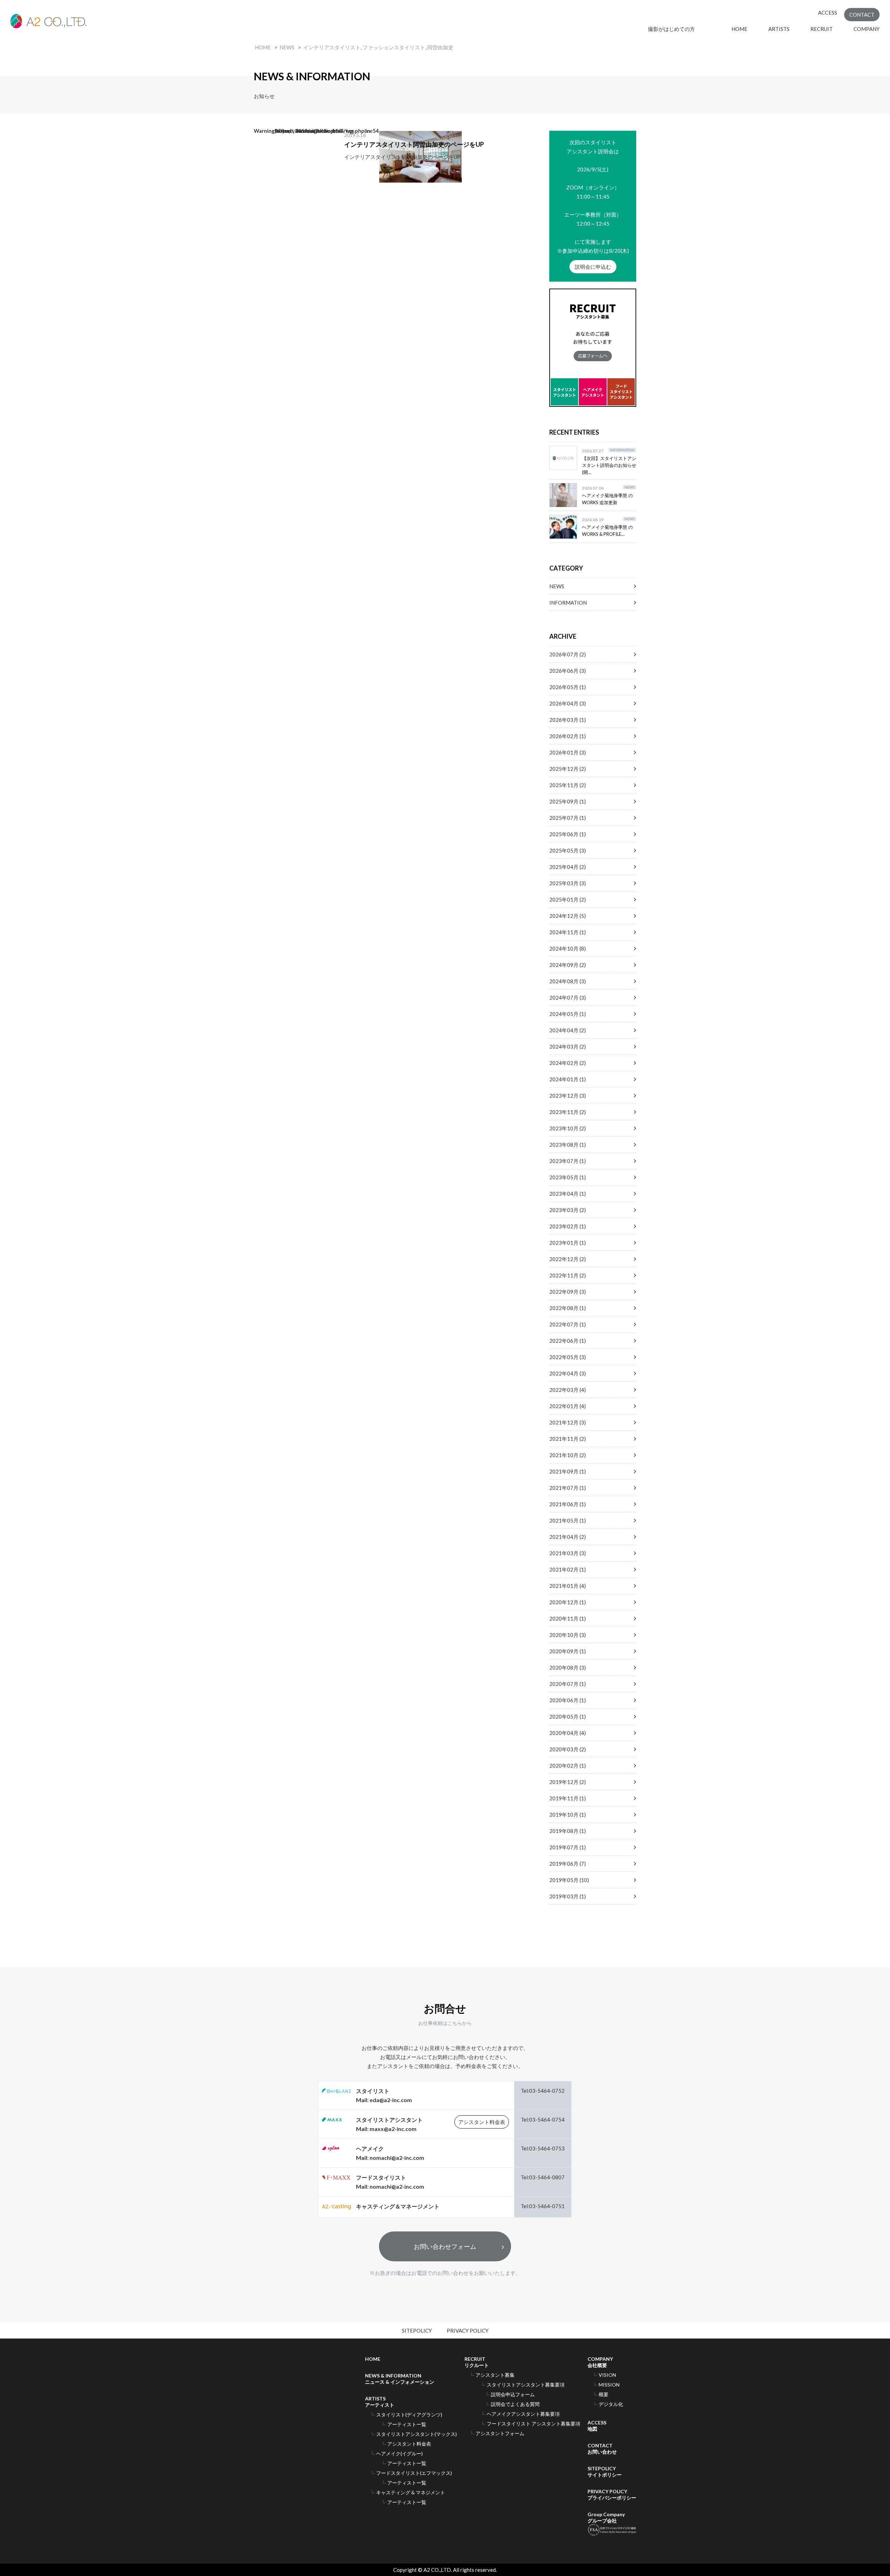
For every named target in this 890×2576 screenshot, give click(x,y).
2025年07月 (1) (568, 818)
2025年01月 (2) (568, 899)
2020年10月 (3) (568, 1635)
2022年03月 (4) (568, 1390)
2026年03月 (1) (568, 720)
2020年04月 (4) (568, 1733)
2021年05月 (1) (568, 1520)
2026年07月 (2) (568, 654)
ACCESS (828, 13)
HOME (739, 29)
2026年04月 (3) (568, 703)
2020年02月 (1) (568, 1766)
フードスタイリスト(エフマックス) (414, 2473)
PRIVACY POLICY (468, 2331)
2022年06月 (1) (568, 1341)
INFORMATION (568, 603)
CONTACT (862, 15)
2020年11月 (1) (568, 1618)
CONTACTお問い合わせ (602, 2449)
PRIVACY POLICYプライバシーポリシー (612, 2494)
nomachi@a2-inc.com (397, 2158)
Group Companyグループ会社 (606, 2517)
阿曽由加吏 (440, 47)
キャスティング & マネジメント (411, 2492)
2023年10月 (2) (568, 1128)
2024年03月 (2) (568, 1047)
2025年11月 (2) (568, 785)
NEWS (287, 47)
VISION (607, 2375)
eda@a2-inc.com (391, 2100)
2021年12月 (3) (568, 1422)
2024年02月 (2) (568, 1063)
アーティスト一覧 (407, 2424)
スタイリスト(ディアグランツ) (409, 2415)
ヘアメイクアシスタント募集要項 (523, 2414)
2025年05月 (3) (568, 850)
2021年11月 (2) (568, 1439)
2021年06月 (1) (568, 1504)
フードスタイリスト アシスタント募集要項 (533, 2424)
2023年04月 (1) (568, 1194)
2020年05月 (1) (568, 1717)
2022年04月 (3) (568, 1373)
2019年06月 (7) (568, 1864)
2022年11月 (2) (568, 1275)
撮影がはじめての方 (679, 29)
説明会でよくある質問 (515, 2404)
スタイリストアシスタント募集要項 (526, 2385)
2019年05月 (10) (569, 1880)
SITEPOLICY (417, 2331)
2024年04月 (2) (568, 1030)
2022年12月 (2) (568, 1259)
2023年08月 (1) (568, 1145)
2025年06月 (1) (568, 834)
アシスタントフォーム (500, 2433)
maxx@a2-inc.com (393, 2129)
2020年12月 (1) (568, 1602)
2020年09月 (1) (568, 1651)
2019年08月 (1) (568, 1831)
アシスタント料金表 (482, 2122)
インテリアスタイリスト (332, 47)
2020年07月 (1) (568, 1684)
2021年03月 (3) (568, 1553)
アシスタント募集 (495, 2375)
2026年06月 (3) (568, 671)
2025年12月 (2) (568, 769)
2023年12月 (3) (568, 1096)
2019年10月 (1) (568, 1815)
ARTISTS (779, 29)
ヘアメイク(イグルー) (399, 2453)
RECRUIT (822, 29)
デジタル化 (611, 2404)
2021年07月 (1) (568, 1488)
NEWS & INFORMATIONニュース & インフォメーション (400, 2379)
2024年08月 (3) (568, 981)
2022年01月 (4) (568, 1406)
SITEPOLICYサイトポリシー (605, 2472)
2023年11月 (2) (568, 1112)
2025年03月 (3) (568, 883)
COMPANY (867, 29)
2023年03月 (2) (568, 1210)
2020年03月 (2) (568, 1749)
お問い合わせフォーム (445, 2246)
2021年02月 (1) (568, 1569)
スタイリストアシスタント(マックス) (416, 2434)
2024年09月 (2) (568, 965)
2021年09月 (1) (568, 1471)
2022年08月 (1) (568, 1308)
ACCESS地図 (597, 2426)
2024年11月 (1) (568, 932)
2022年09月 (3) (568, 1292)
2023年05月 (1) (568, 1177)
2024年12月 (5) (568, 916)
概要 (604, 2394)
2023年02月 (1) (568, 1226)
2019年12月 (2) (568, 1782)
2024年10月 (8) (568, 948)
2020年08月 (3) (568, 1667)
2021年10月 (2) (568, 1455)
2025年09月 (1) (568, 801)
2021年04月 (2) (568, 1537)
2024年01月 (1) (568, 1079)
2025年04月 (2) (568, 867)
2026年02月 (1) (568, 736)
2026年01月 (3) (568, 752)
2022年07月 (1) (568, 1324)
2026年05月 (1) (568, 687)
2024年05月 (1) (568, 1014)
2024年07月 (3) (568, 998)
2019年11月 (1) (568, 1798)
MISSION (609, 2385)
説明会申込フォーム (513, 2394)
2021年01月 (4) (568, 1586)
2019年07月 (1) (568, 1847)
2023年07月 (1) (568, 1161)
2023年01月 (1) (568, 1243)
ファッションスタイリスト (394, 47)
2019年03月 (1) (568, 1896)
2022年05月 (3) (568, 1357)
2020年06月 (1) (568, 1700)
